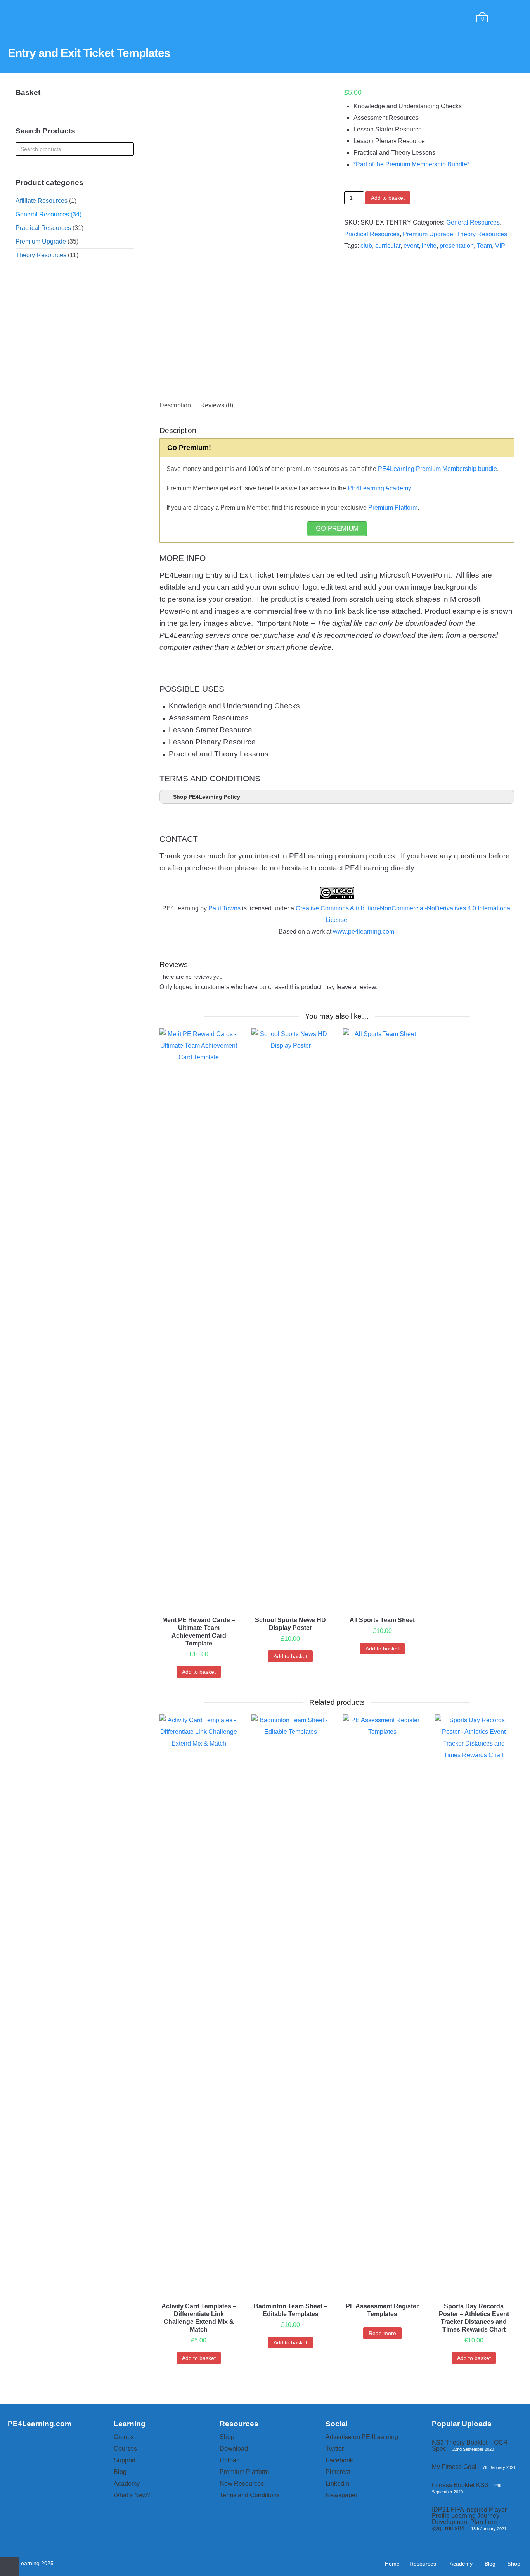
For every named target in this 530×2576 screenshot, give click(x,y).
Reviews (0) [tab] (217, 405)
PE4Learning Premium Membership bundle (437, 469)
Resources (73, 17)
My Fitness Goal (454, 2467)
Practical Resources (372, 234)
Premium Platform (393, 508)
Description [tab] (175, 405)
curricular (388, 246)
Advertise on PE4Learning (362, 2437)
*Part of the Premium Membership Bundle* (411, 164)
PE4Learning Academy (379, 488)
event (411, 246)
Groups (124, 2437)
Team (484, 246)
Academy (130, 17)
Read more (382, 2333)
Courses (125, 2449)
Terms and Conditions (250, 2495)
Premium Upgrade (428, 234)
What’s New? (132, 2495)
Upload (230, 2460)
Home (29, 17)
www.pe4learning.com (364, 932)
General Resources (473, 222)
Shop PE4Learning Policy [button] (207, 797)
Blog (178, 17)
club (366, 246)
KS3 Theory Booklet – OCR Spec (470, 2445)
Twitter (335, 2449)
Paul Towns (224, 908)
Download (234, 2449)
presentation (457, 246)
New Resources (242, 2483)
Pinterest (338, 2472)
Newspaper (341, 2495)
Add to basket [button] (199, 1672)
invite (429, 246)
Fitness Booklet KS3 (460, 2485)
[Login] (512, 17)
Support (125, 2460)
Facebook (339, 2460)
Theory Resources (482, 234)
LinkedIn (337, 2483)
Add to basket (388, 198)
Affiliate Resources (42, 201)
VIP (500, 246)
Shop (218, 17)
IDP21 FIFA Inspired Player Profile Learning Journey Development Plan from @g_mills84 (469, 2519)
